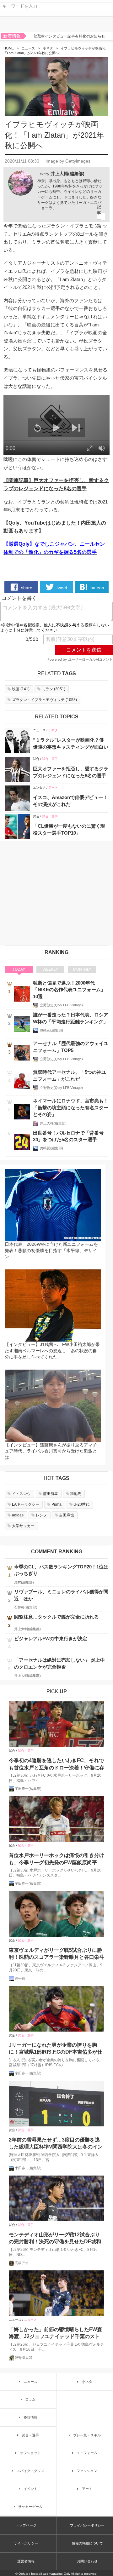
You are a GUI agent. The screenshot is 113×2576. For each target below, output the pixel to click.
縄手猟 (20, 1978)
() (21, 689)
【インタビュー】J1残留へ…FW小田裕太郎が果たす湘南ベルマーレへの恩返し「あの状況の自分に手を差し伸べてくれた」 (52, 1351)
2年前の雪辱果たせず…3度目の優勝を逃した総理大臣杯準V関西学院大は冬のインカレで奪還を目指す (56, 2144)
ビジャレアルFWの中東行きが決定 (51, 1639)
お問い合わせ (87, 2561)
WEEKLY (50, 969)
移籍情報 (30, 2417)
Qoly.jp (23, 2574)
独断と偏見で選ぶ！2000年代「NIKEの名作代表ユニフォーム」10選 (69, 990)
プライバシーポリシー (87, 2525)
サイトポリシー (26, 2543)
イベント (30, 2489)
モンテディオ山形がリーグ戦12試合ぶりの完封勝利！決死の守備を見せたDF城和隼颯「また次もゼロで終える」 (55, 2239)
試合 (36, 759)
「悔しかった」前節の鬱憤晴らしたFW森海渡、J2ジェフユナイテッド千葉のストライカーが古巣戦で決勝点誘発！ (55, 2334)
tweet (61, 588)
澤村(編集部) (24, 1582)
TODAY (19, 969)
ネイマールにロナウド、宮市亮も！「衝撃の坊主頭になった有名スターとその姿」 (71, 1107)
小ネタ (48, 48)
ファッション (87, 2471)
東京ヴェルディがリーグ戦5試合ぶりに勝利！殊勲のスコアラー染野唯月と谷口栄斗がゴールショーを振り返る (56, 1954)
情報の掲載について (87, 2543)
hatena (97, 588)
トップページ (26, 2525)
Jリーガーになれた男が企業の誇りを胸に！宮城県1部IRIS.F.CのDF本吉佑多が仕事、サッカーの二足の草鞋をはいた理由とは (56, 2049)
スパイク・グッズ (30, 2471)
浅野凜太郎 (23, 2358)
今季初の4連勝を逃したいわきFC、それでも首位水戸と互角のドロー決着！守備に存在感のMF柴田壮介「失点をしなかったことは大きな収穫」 (56, 1765)
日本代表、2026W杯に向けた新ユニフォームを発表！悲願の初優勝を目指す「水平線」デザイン (51, 1250)
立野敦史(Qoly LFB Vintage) (61, 1005)
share (26, 588)
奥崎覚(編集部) (51, 1030)
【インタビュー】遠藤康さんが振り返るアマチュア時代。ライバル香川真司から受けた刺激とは (51, 1451)
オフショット (30, 2453)
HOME (9, 48)
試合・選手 (50, 759)
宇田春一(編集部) (28, 1789)
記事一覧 (99, 216)
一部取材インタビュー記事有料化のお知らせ (67, 36)
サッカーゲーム (30, 2507)
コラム (30, 2399)
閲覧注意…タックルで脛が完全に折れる (56, 1617)
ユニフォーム (87, 2453)
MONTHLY (82, 969)
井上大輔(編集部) (67, 174)
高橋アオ (22, 2263)
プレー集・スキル (87, 2435)
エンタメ (39, 788)
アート (53, 788)
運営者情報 (26, 2561)
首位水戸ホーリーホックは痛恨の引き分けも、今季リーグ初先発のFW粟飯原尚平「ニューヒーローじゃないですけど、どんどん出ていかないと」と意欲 (56, 1859)
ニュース (28, 48)
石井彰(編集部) (26, 1607)
